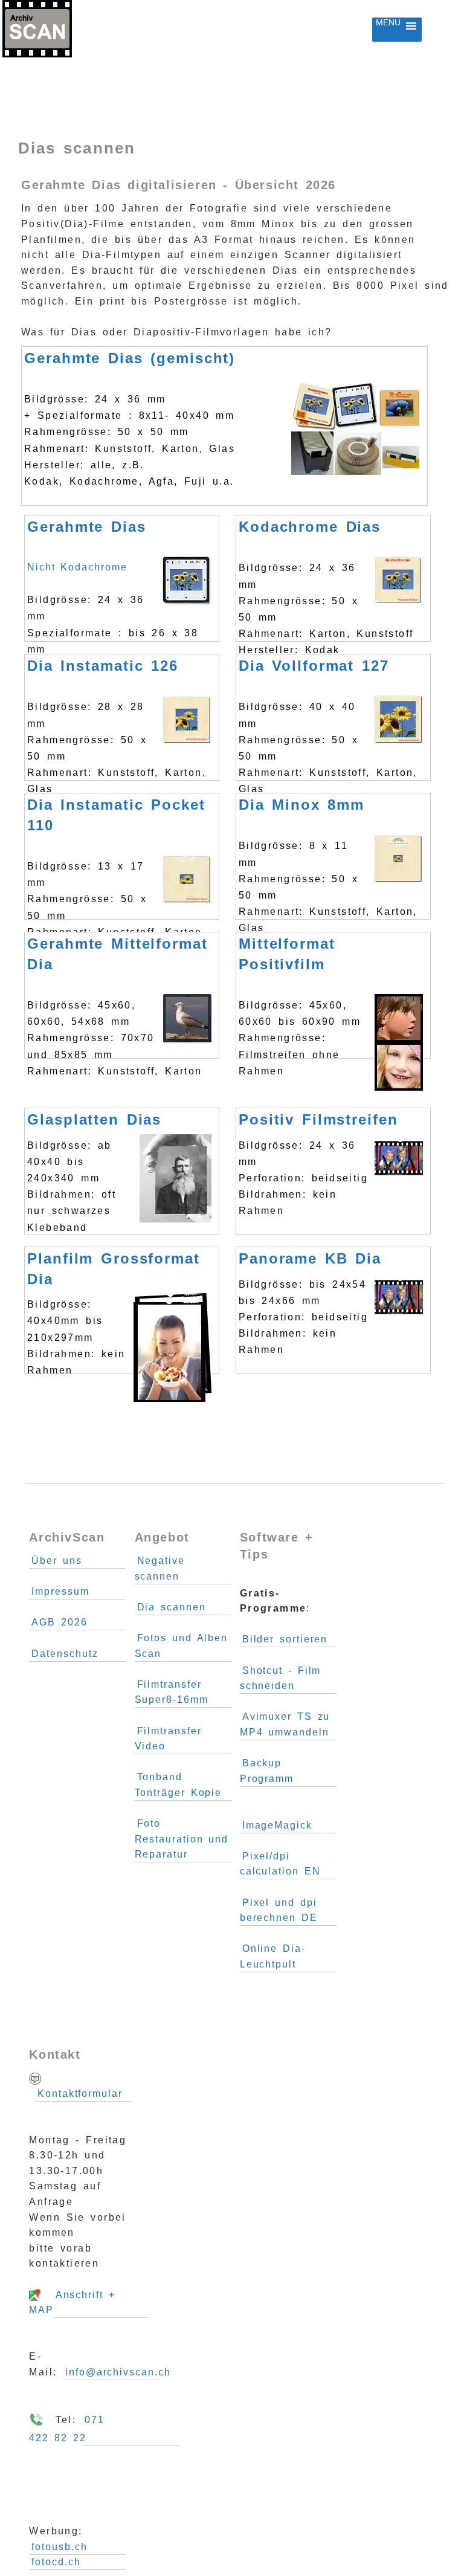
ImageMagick (277, 1825)
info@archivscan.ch (118, 2372)
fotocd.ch (56, 2562)
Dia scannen (172, 1607)
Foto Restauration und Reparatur (182, 1839)
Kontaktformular (80, 2093)
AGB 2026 (59, 1622)
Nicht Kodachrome (117, 580)
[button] (388, 30)
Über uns (56, 1561)
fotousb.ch (59, 2547)
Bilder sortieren (285, 1639)
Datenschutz (65, 1654)
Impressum (60, 1591)
